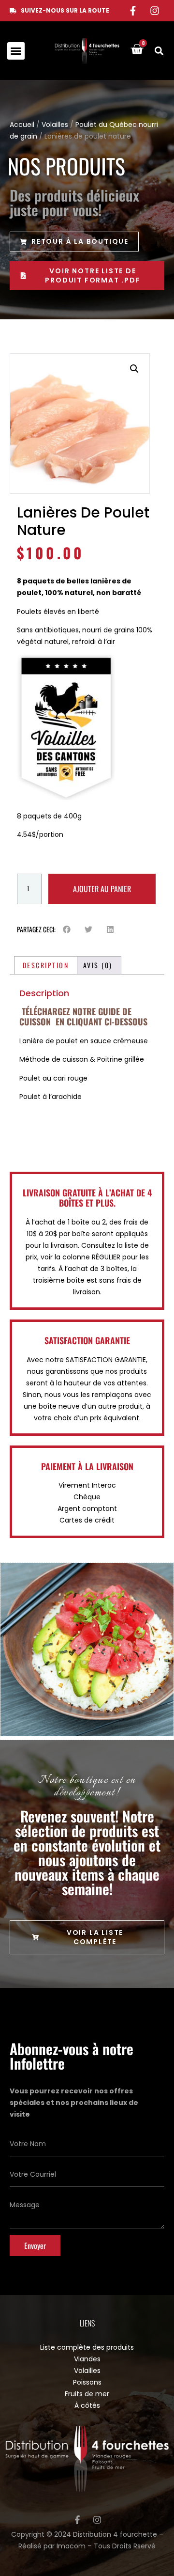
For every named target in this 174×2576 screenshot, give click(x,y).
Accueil (22, 125)
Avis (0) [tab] (98, 965)
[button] (16, 51)
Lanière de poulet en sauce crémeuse (84, 1041)
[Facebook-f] (133, 11)
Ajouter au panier (102, 889)
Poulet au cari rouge (53, 1078)
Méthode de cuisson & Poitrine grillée (82, 1059)
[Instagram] (155, 11)
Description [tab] (46, 965)
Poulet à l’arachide (51, 1097)
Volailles (55, 125)
